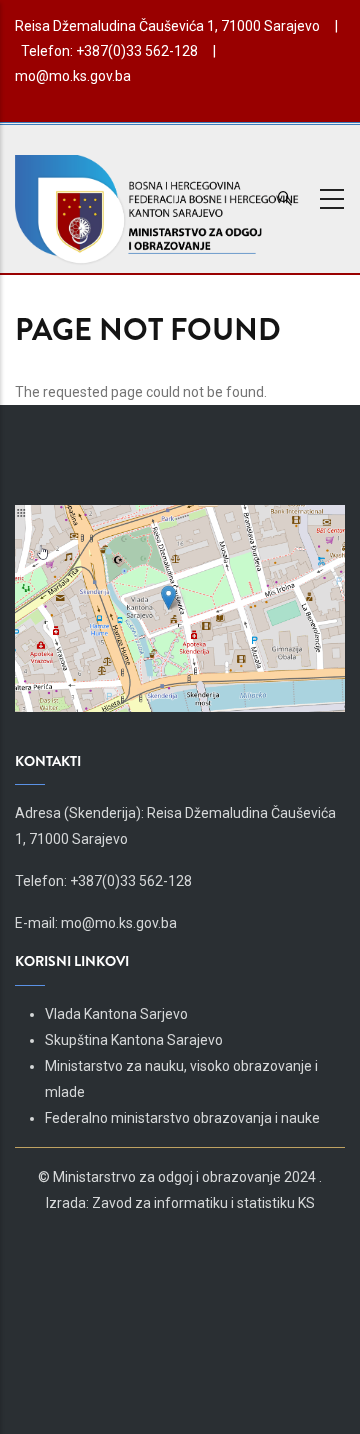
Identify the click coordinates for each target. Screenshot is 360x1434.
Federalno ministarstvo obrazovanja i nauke (182, 1118)
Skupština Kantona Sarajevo (134, 1040)
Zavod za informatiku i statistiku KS (203, 1203)
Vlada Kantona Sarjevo (116, 1014)
